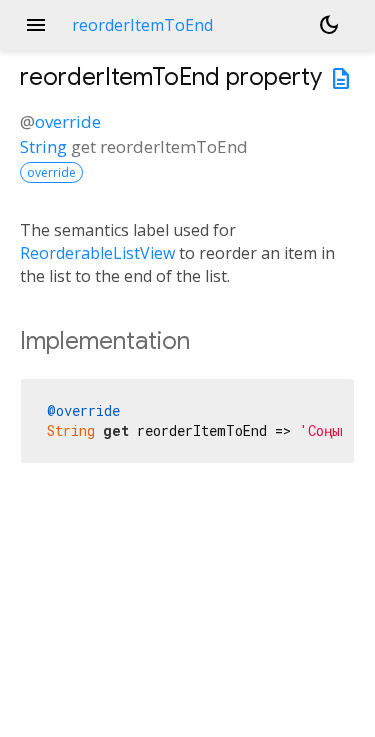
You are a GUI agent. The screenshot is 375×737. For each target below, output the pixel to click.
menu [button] (36, 25)
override (68, 121)
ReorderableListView (97, 253)
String (43, 146)
